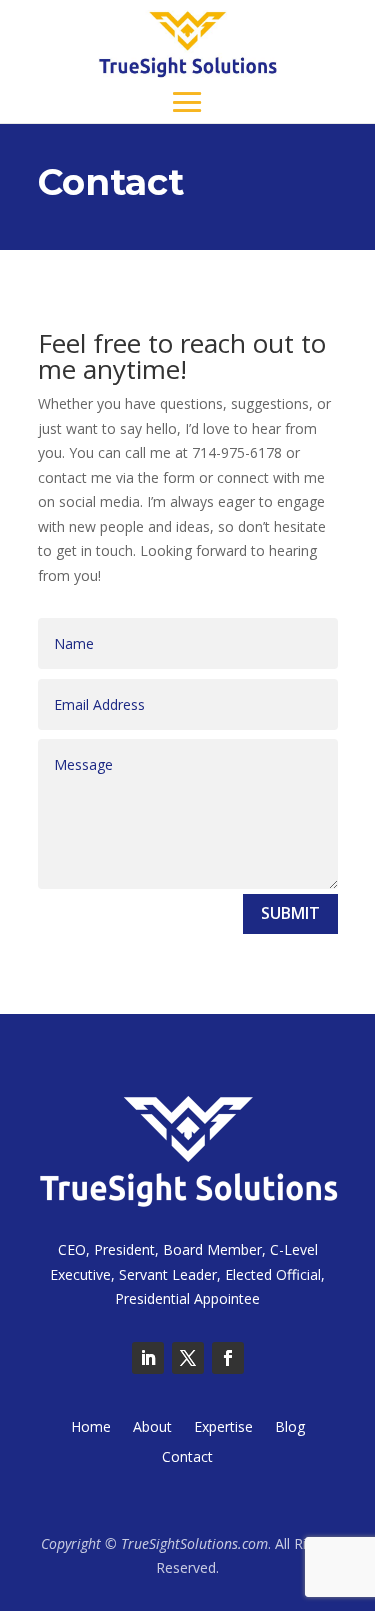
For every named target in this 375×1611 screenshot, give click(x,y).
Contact (187, 1458)
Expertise (223, 1428)
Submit (290, 913)
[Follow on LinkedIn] (148, 1358)
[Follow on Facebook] (228, 1358)
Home (91, 1428)
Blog (290, 1428)
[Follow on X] (188, 1358)
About (152, 1428)
